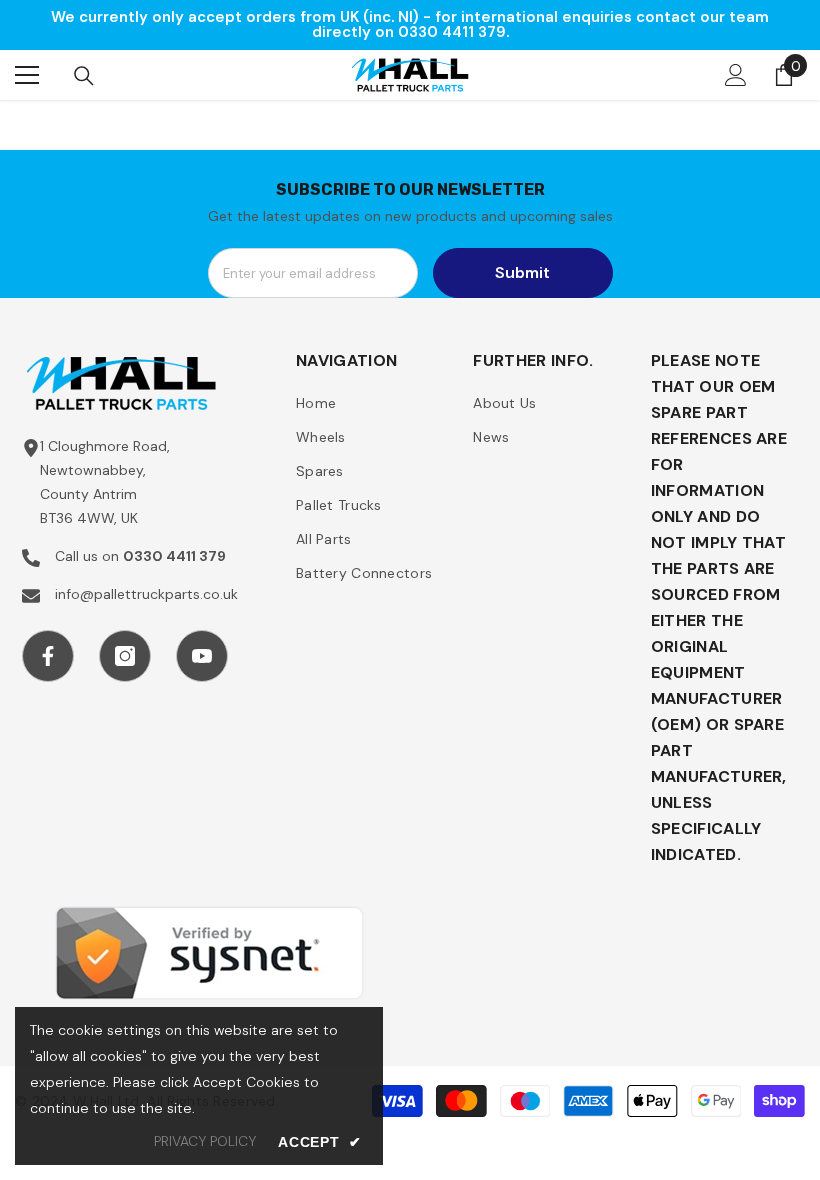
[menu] (27, 75)
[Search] (84, 76)
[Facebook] (48, 656)
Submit (522, 272)
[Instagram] (125, 656)
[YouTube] (202, 656)
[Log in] (736, 75)
